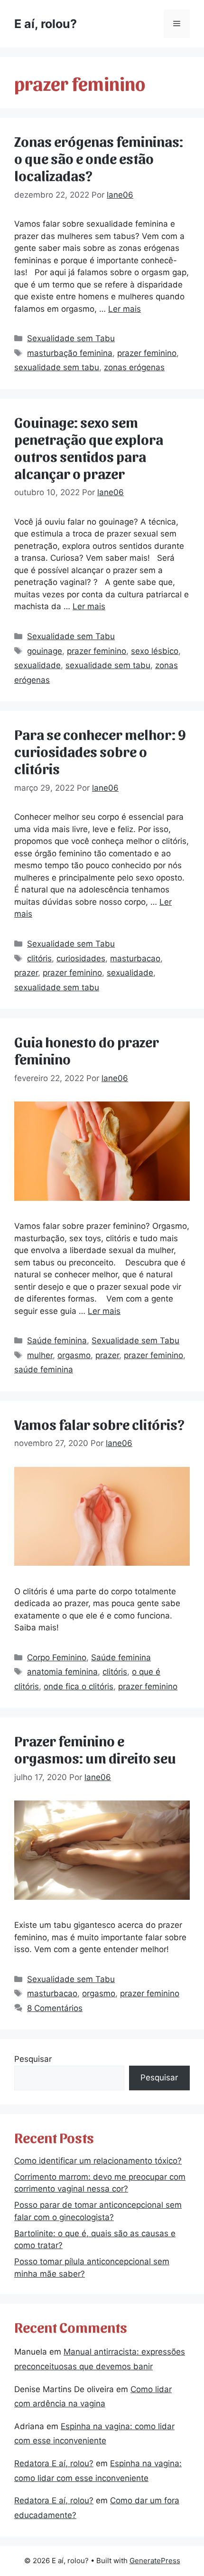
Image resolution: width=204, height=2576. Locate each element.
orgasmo (74, 1355)
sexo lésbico (155, 651)
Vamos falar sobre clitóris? (99, 1424)
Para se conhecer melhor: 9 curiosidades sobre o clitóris (100, 751)
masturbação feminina (70, 353)
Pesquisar (33, 2059)
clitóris (39, 958)
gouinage (45, 651)
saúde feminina (44, 1369)
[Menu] (177, 24)
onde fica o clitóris (79, 1686)
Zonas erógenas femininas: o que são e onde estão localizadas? (99, 158)
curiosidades (81, 958)
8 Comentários (55, 2008)
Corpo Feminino (57, 1657)
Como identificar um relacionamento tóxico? (98, 2161)
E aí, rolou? (46, 24)
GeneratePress (155, 2561)
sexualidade (37, 665)
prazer (26, 973)
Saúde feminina (57, 1341)
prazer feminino (147, 353)
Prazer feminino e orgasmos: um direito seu (95, 1749)
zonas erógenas (134, 367)
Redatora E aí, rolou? (54, 2463)
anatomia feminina (62, 1672)
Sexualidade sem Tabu (71, 338)
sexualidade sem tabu (57, 367)
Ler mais (125, 309)
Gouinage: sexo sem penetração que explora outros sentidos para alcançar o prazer (89, 447)
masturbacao (135, 958)
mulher (40, 1355)
